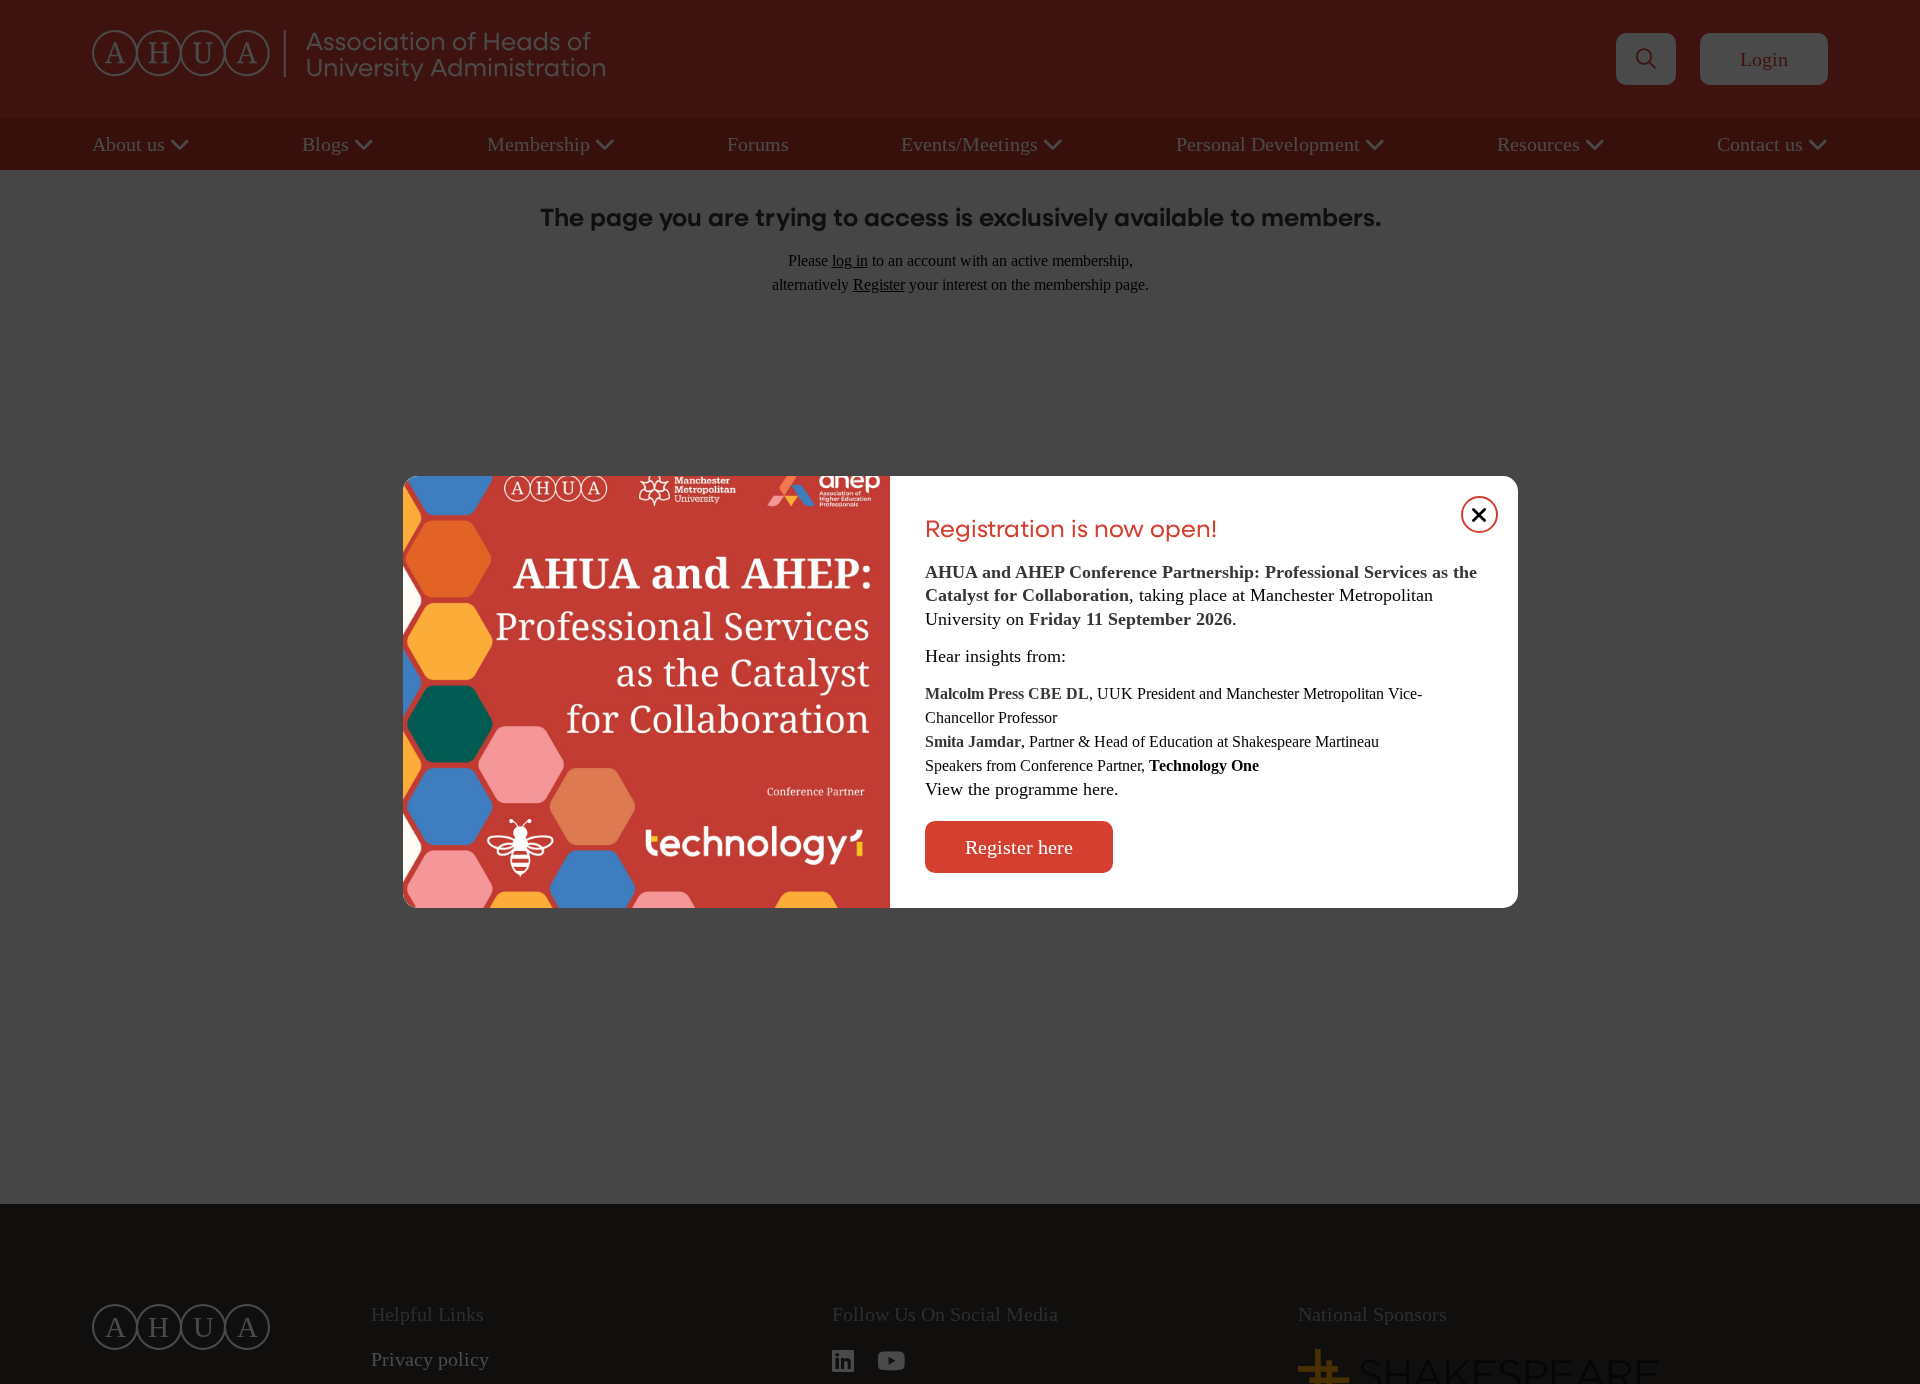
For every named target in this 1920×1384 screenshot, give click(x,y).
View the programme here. (1024, 789)
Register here (1019, 847)
